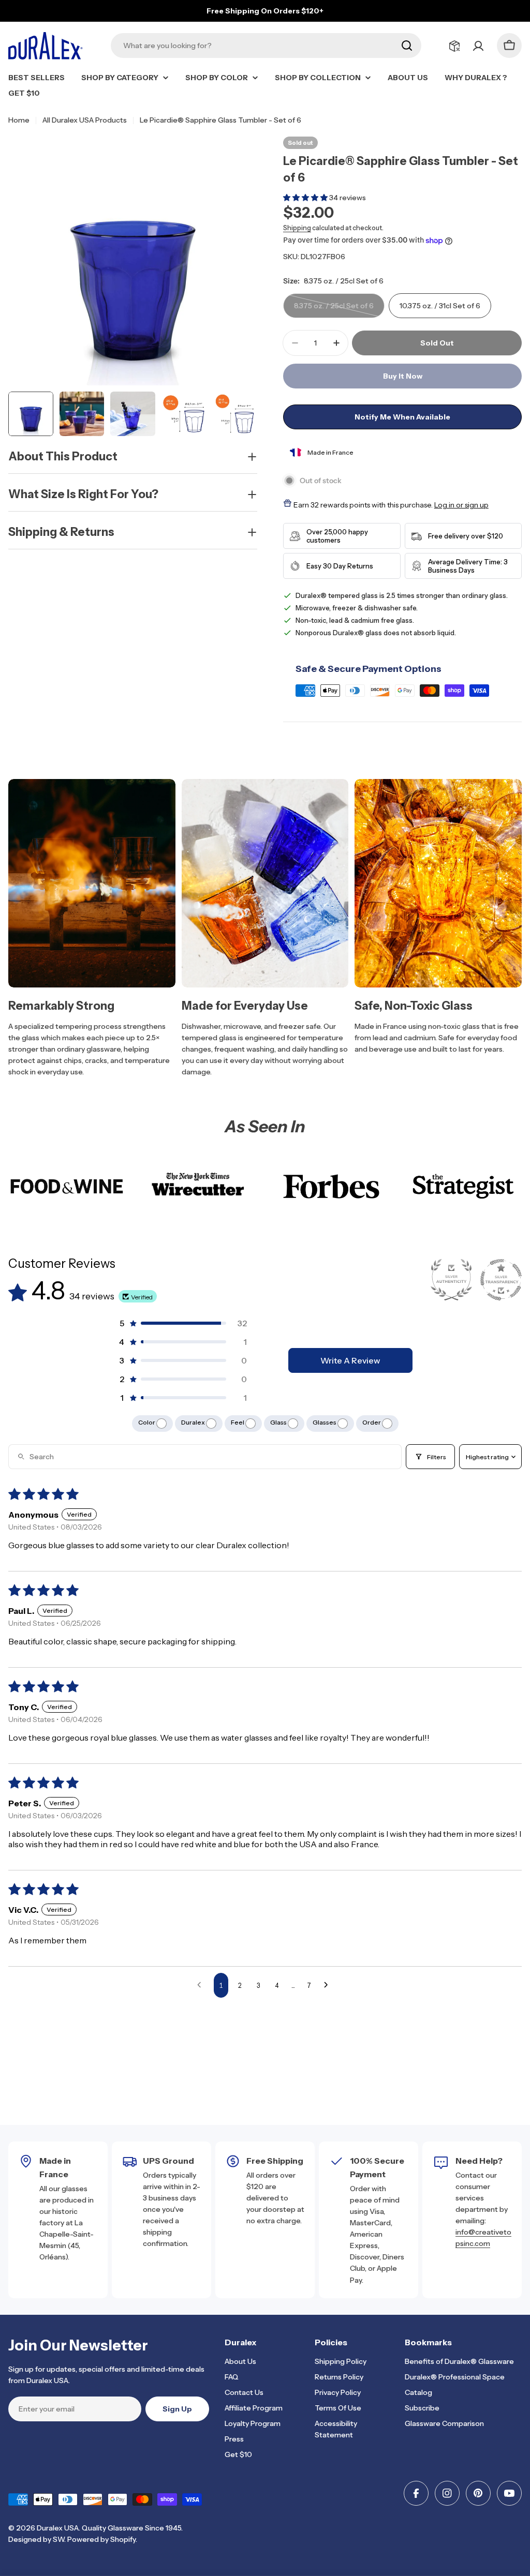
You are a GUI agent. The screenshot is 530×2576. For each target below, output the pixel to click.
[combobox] (266, 46)
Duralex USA (58, 2528)
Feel (238, 1422)
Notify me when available (402, 417)
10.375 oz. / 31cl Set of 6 (440, 306)
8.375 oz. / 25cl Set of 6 (334, 310)
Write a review (350, 1360)
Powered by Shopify (101, 2539)
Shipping (297, 228)
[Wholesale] (454, 46)
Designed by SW (36, 2539)
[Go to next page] (329, 1985)
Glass (279, 1422)
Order (372, 1422)
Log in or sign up (461, 505)
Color (147, 1422)
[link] (67, 1186)
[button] (306, 198)
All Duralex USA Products (85, 120)
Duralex (194, 1422)
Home (19, 120)
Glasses (325, 1422)
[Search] (407, 46)
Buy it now (403, 376)
